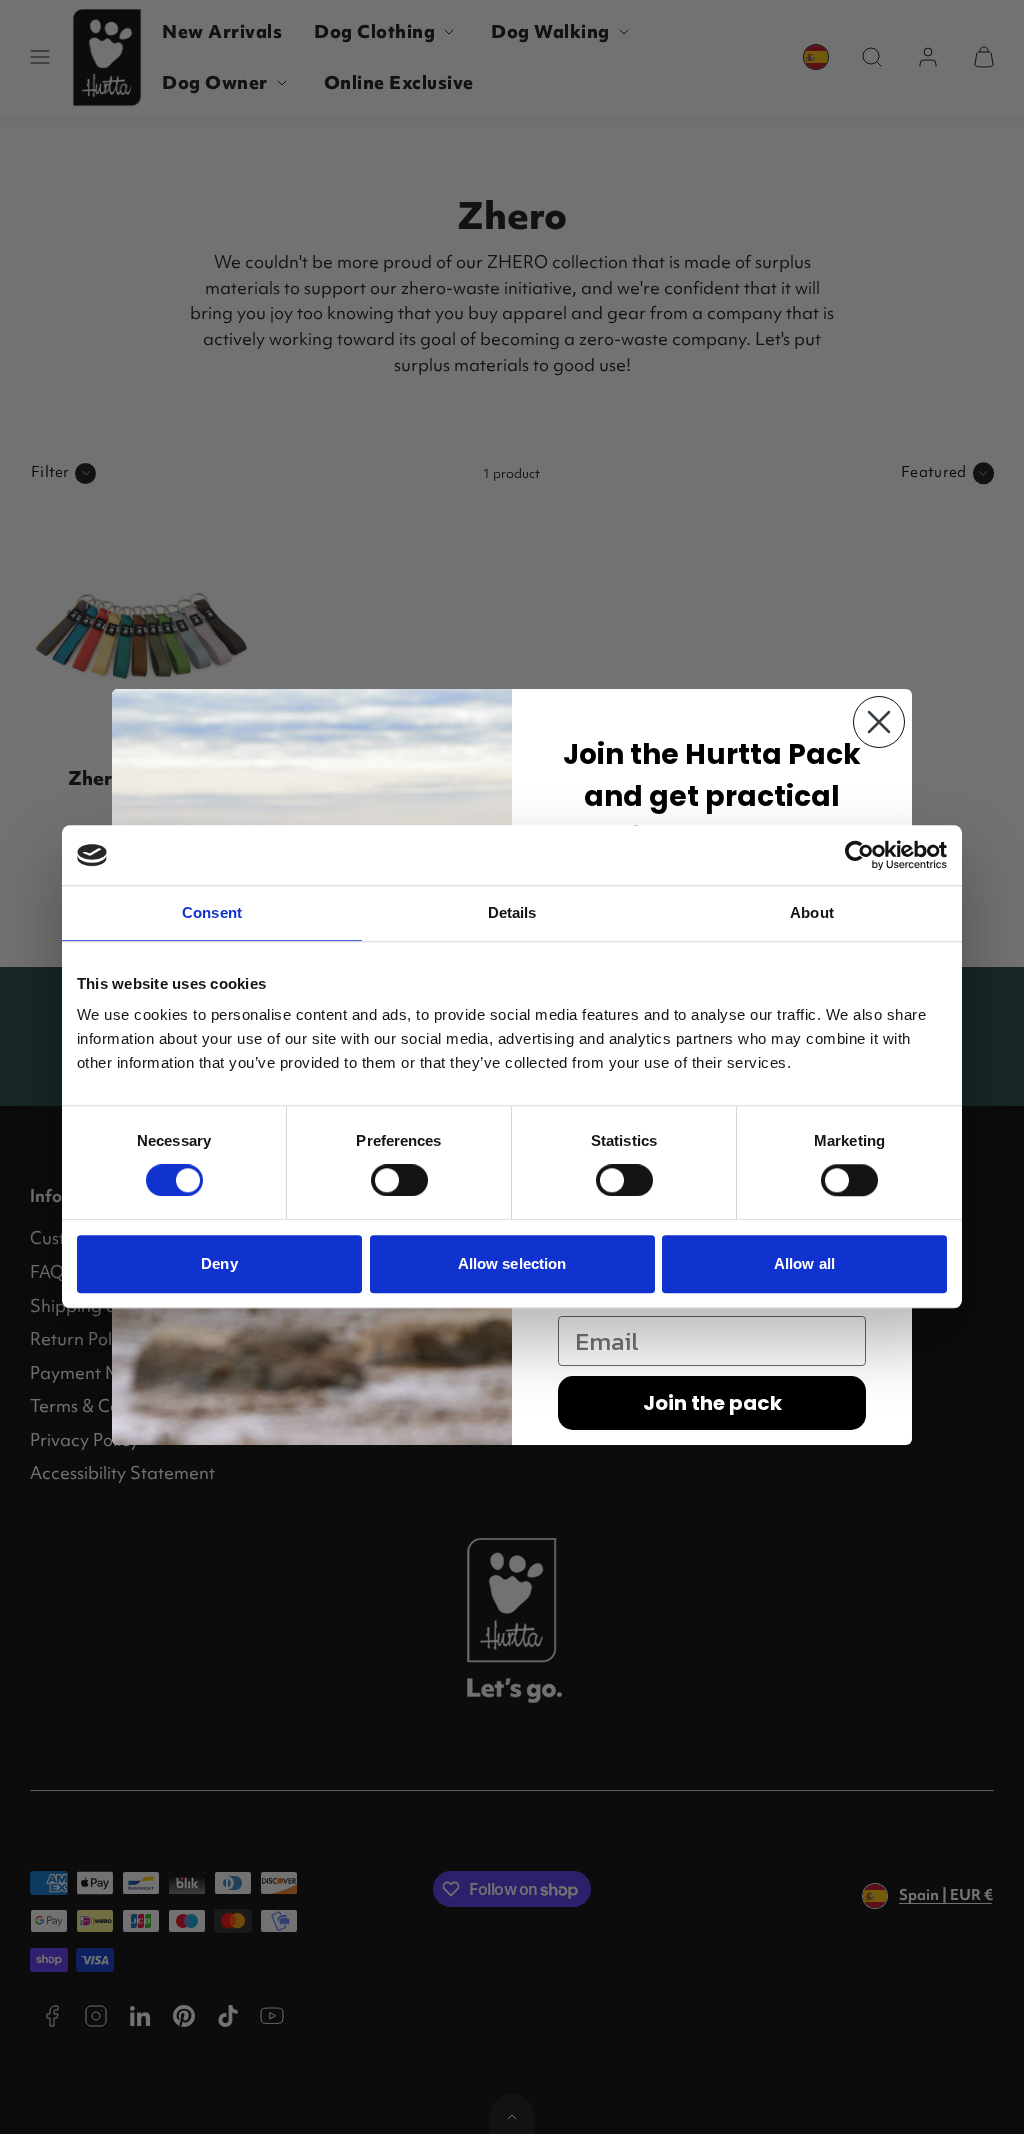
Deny (219, 1263)
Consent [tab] (212, 912)
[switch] (399, 1180)
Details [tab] (512, 912)
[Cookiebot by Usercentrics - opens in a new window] (859, 855)
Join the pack (712, 1403)
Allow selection (512, 1263)
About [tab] (812, 912)
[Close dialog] (879, 722)
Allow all (804, 1263)
